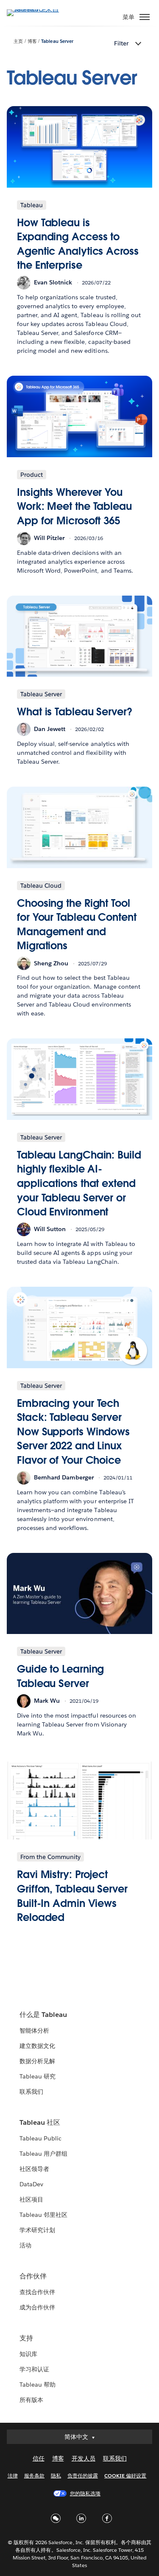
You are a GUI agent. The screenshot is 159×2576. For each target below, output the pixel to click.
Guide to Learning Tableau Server (60, 1676)
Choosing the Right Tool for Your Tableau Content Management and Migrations (77, 925)
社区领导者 (34, 2169)
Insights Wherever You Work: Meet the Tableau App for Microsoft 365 (74, 506)
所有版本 (31, 2400)
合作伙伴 (33, 2276)
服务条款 (34, 2476)
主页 (18, 41)
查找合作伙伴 (37, 2292)
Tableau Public (40, 2138)
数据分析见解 (37, 2061)
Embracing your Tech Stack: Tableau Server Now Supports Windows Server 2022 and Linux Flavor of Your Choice (73, 1432)
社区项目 (31, 2199)
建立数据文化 (37, 2046)
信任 (39, 2458)
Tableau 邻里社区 (43, 2215)
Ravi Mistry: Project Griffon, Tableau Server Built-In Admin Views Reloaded (72, 1896)
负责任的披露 (83, 2476)
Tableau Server (57, 41)
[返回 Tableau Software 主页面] (36, 9)
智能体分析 (34, 2030)
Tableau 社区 (40, 2122)
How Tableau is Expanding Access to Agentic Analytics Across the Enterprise (78, 244)
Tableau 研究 (38, 2076)
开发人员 (84, 2458)
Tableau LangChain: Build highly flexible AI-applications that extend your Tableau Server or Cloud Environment (79, 1183)
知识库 (28, 2354)
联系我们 (31, 2092)
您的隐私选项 (85, 2493)
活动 (25, 2245)
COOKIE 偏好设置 (125, 2476)
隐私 (56, 2476)
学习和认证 (34, 2369)
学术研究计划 (37, 2230)
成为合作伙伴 (37, 2307)
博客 (32, 41)
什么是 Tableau (43, 2015)
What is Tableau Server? (75, 712)
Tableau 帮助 (38, 2385)
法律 (13, 2476)
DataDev (31, 2184)
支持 (26, 2338)
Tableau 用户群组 (43, 2154)
